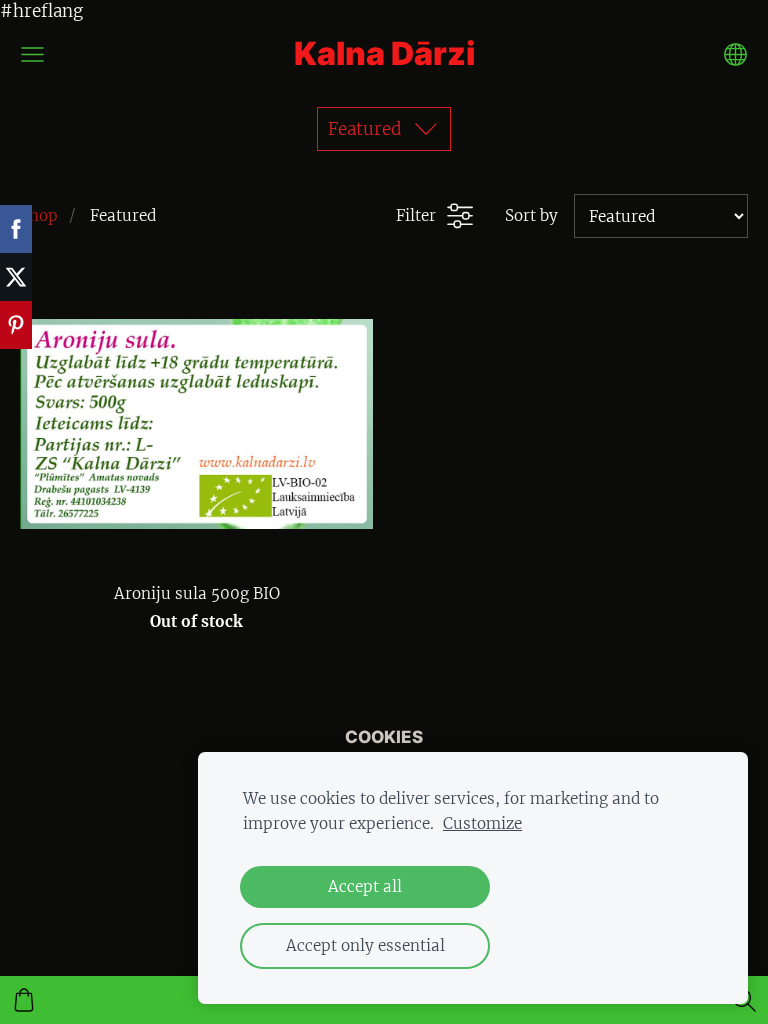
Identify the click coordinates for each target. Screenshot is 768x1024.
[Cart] (24, 1000)
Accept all (365, 886)
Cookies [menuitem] (384, 737)
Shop (39, 215)
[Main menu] (32, 54)
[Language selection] (735, 54)
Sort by (531, 215)
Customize (482, 823)
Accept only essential (365, 945)
